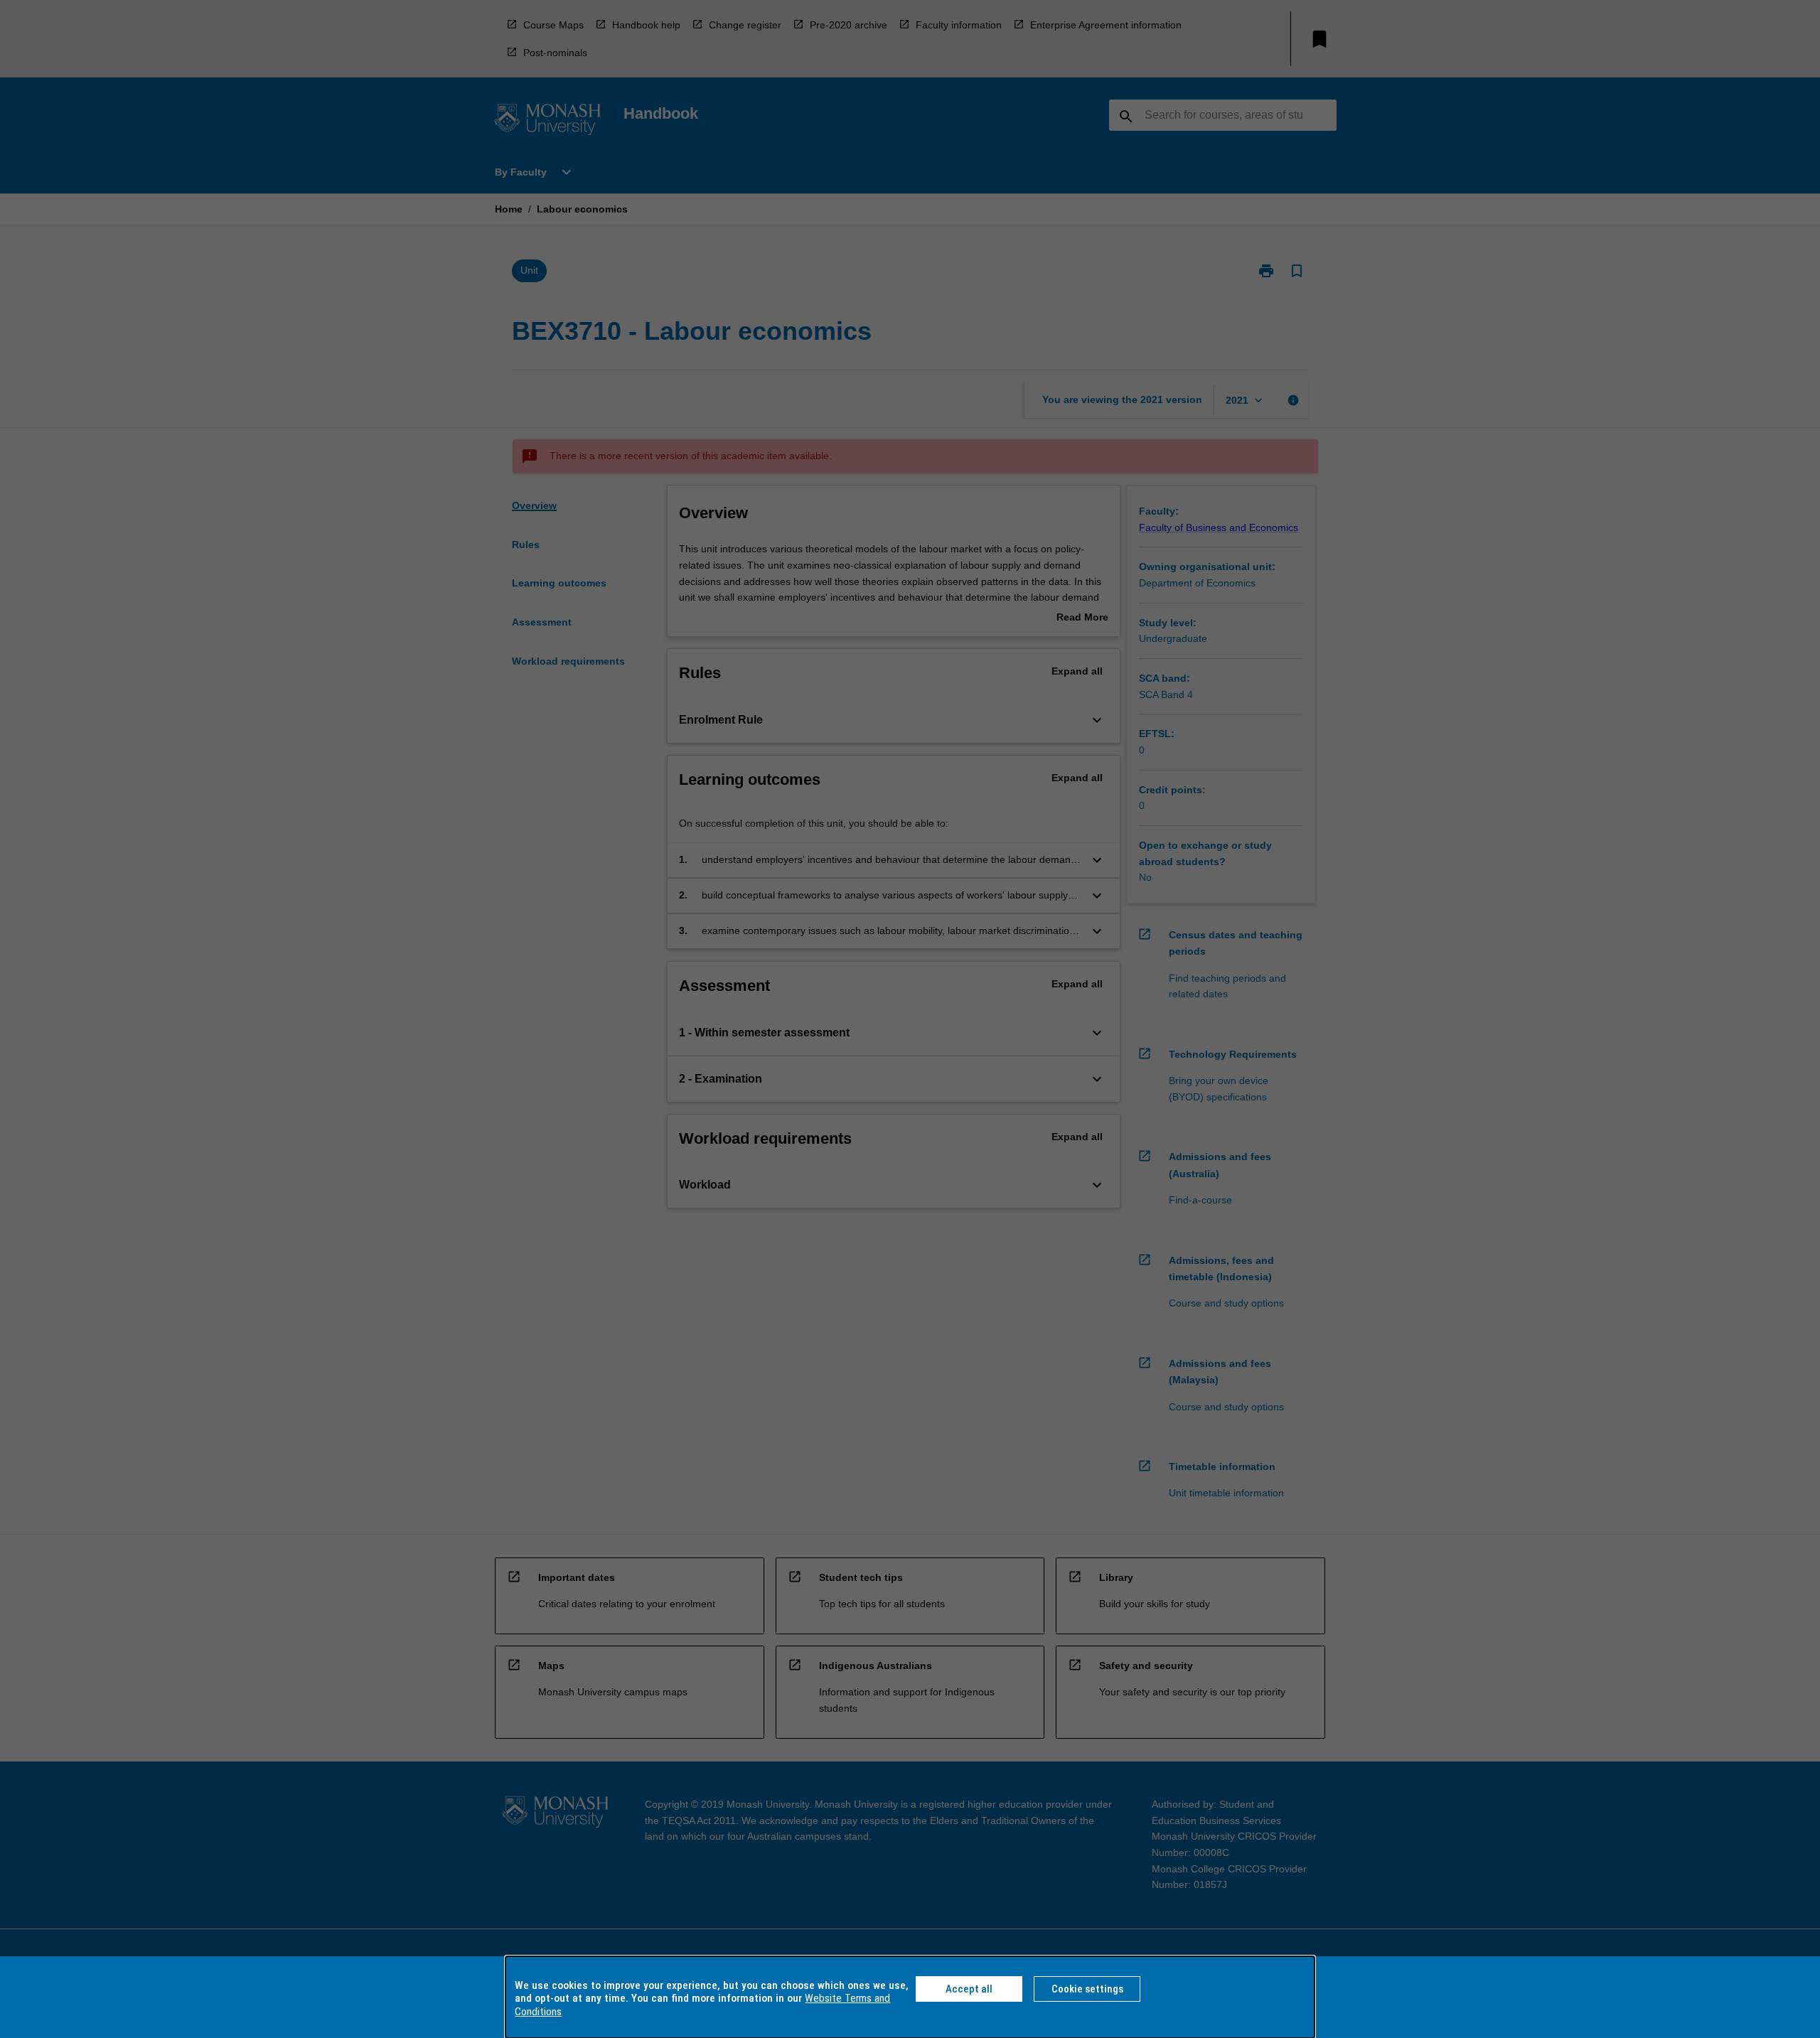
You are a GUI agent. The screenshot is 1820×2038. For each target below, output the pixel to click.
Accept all (969, 1989)
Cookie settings (1087, 1989)
